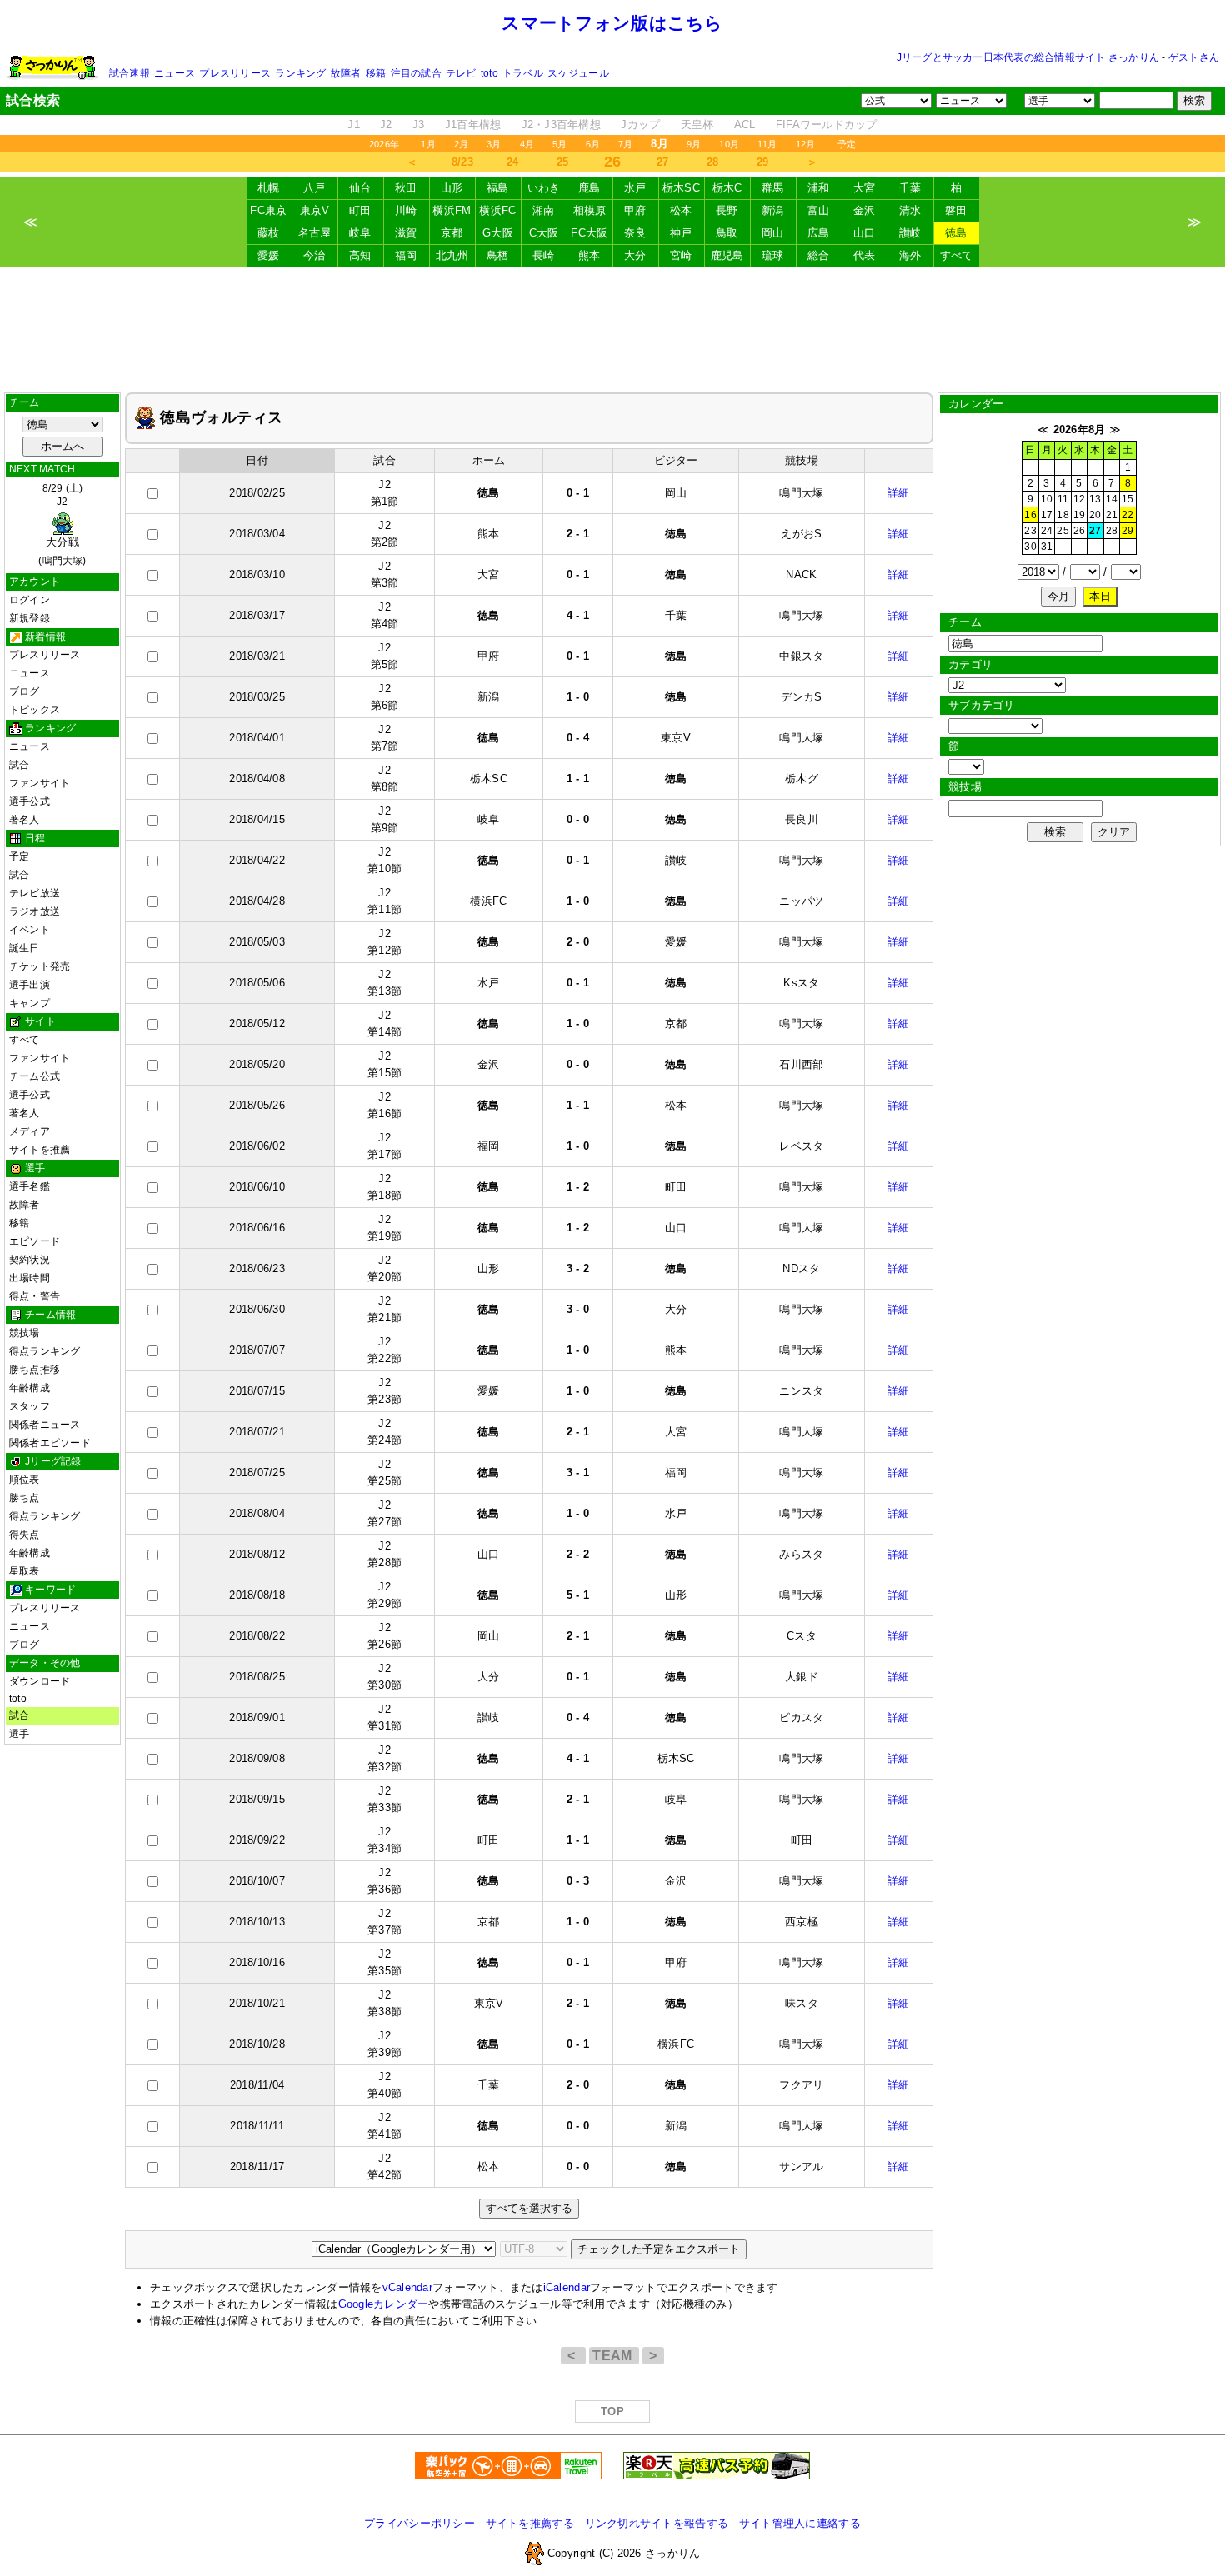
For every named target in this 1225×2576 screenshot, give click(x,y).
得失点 (25, 1535)
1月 (428, 144)
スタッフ (30, 1406)
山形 (452, 188)
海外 (910, 255)
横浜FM (452, 210)
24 (513, 162)
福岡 (406, 255)
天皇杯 (697, 125)
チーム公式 (35, 1076)
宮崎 (681, 255)
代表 (865, 255)
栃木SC (681, 188)
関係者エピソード (50, 1443)
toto (490, 73)
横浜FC (497, 210)
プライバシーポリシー (420, 2523)
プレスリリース (235, 73)
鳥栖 (498, 255)
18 (1062, 515)
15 (1127, 499)
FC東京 (268, 210)
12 (1079, 499)
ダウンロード (40, 1681)
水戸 (635, 188)
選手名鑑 (30, 1186)
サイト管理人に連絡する (800, 2523)
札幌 (269, 188)
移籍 (376, 73)
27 (663, 162)
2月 (461, 144)
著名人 (25, 820)
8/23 (462, 162)
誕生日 (25, 948)
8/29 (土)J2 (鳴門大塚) (62, 524)
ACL (745, 125)
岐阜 (360, 233)
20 (1095, 515)
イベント (30, 930)
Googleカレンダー (384, 2304)
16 (1030, 515)
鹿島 (590, 188)
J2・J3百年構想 (561, 125)
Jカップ (640, 125)
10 (1047, 499)
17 (1047, 515)
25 (563, 162)
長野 (727, 210)
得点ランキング (45, 1351)
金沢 (865, 210)
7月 (625, 144)
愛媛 (269, 255)
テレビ (461, 73)
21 (1112, 515)
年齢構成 (30, 1388)
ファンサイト (40, 783)
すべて (957, 255)
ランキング (300, 73)
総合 (819, 255)
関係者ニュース (45, 1425)
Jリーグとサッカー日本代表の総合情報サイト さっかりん (1028, 57)
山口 (865, 233)
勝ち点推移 (35, 1370)
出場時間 (30, 1278)
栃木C (727, 188)
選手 (19, 1734)
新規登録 (30, 618)
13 (1095, 499)
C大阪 (544, 233)
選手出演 (30, 985)
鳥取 (727, 233)
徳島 (956, 233)
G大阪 (498, 233)
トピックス (35, 710)
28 (713, 162)
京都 (452, 233)
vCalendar (407, 2287)
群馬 (773, 188)
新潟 (773, 210)
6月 (593, 144)
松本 (681, 210)
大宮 (865, 188)
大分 (635, 255)
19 (1079, 515)
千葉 (910, 188)
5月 (560, 144)
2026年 (384, 144)
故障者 (346, 73)
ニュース (175, 73)
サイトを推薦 (40, 1150)
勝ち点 (25, 1498)
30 (1030, 547)
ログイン (30, 600)
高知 (360, 255)
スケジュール (578, 73)
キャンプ (30, 1003)
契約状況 (30, 1260)
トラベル (523, 73)
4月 (527, 144)
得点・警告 (35, 1296)
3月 (494, 144)
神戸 (681, 233)
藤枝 (269, 233)
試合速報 (130, 73)
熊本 (590, 255)
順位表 (25, 1480)
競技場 (25, 1333)
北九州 (452, 255)
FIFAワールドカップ (827, 125)
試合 (19, 765)
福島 (498, 188)
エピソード (35, 1241)
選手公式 (30, 801)
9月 (694, 144)
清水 (910, 210)
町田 (360, 210)
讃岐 (910, 233)
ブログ (25, 691)
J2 (386, 125)
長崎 (544, 255)
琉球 (773, 255)
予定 (847, 144)
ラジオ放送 (35, 911)
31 (1047, 547)
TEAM (614, 2356)
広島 (819, 233)
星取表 (25, 1571)
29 (763, 162)
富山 (819, 210)
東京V (315, 210)
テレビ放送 (35, 893)
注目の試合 (416, 73)
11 (1063, 499)
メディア (30, 1131)
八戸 (315, 188)
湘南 (544, 210)
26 (1079, 531)
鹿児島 (727, 255)
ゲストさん (1194, 57)
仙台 (360, 188)
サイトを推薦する (530, 2523)
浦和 (819, 188)
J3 (419, 125)
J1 (354, 125)
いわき (544, 188)
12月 (806, 144)
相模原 (590, 210)
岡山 (773, 233)
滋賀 (406, 233)
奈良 (635, 233)
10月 (729, 144)
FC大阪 (589, 233)
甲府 (635, 210)
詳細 (899, 493)
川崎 (406, 210)
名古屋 (315, 233)
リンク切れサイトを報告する (657, 2523)
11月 (767, 144)
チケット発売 (40, 966)
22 (1127, 515)
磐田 (956, 210)
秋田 (406, 188)
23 (1030, 531)
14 (1112, 499)
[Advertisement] (612, 330)
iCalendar (567, 2287)
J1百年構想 (473, 125)
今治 (315, 255)
